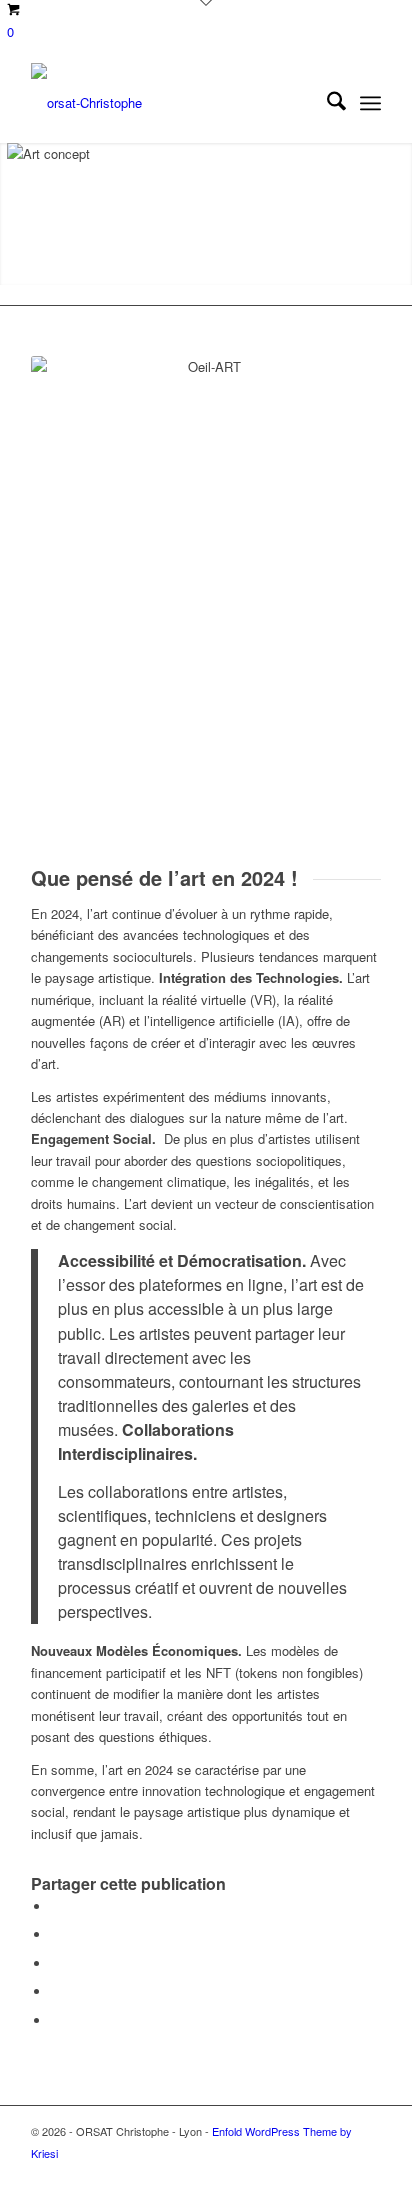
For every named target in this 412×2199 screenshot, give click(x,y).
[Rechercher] (326, 103)
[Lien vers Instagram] (306, 2174)
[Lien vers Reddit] (336, 2174)
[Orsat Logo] (171, 103)
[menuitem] (326, 103)
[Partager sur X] (56, 1934)
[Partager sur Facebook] (56, 1906)
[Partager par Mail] (56, 2020)
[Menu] (370, 103)
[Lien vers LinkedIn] (276, 2174)
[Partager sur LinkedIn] (56, 1991)
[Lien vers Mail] (366, 2174)
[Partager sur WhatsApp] (56, 1963)
